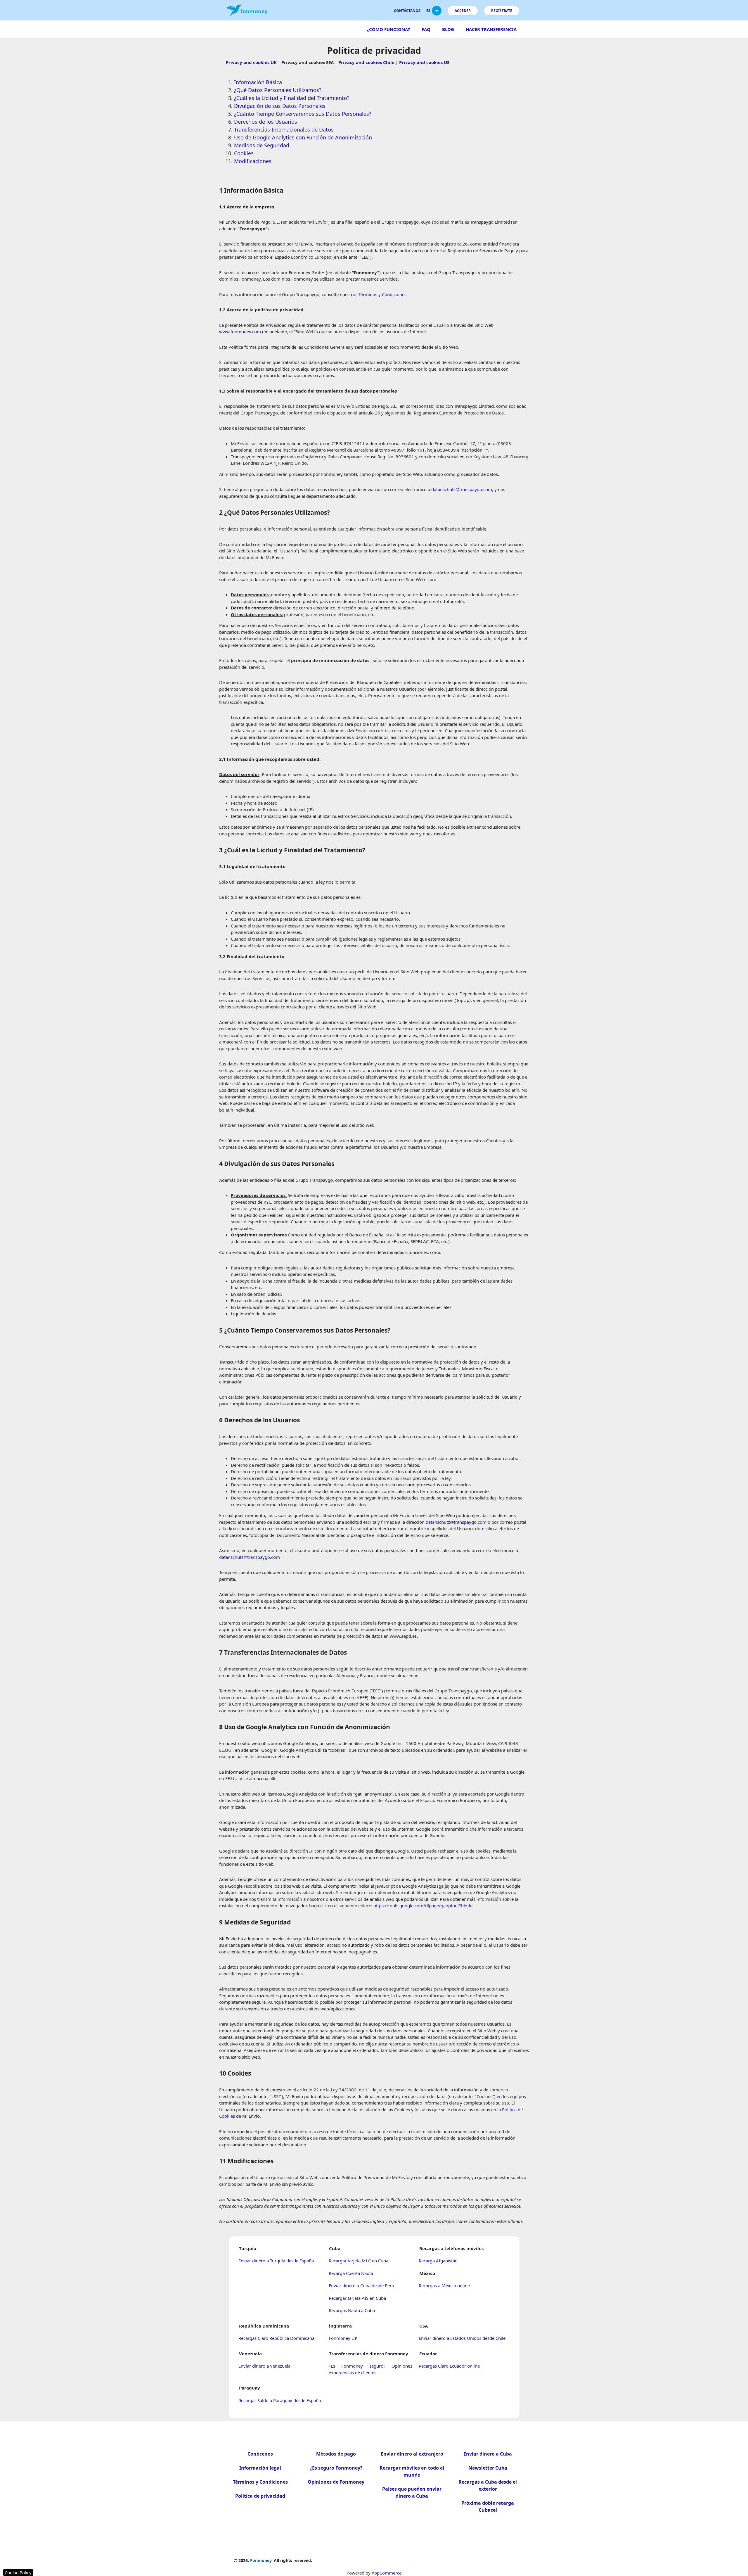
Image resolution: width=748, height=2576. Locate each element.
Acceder (463, 11)
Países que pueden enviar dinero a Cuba (412, 2492)
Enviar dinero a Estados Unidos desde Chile (462, 2338)
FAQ (426, 29)
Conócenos (260, 2454)
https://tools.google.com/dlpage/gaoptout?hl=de (423, 1905)
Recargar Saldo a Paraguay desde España (280, 2400)
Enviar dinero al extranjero (412, 2454)
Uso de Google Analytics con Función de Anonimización (303, 137)
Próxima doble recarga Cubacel (488, 2506)
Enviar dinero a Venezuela (264, 2366)
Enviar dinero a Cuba (488, 2454)
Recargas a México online (444, 2285)
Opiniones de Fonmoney (336, 2482)
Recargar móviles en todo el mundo (412, 2471)
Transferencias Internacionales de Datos (284, 129)
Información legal (260, 2468)
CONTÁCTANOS (407, 11)
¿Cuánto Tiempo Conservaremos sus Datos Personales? (303, 114)
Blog (448, 29)
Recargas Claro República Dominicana (276, 2338)
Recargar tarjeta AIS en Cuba (357, 2298)
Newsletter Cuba (488, 2468)
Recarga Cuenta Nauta (351, 2273)
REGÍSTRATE (502, 11)
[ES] (437, 13)
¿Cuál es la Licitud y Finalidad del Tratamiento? (292, 98)
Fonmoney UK (343, 2338)
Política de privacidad (260, 2496)
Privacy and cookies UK (251, 62)
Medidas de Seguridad (262, 145)
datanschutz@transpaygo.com (462, 489)
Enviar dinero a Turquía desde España (276, 2261)
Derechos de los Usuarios (266, 122)
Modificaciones (253, 161)
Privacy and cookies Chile (366, 62)
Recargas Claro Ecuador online (449, 2366)
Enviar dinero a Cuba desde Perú (361, 2285)
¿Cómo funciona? (388, 29)
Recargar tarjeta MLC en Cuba (359, 2261)
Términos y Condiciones (382, 294)
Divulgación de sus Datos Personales (280, 106)
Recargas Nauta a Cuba (352, 2310)
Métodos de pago (336, 2454)
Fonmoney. (261, 2560)
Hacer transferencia (491, 29)
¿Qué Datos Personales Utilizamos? (278, 90)
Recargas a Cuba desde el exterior (488, 2485)
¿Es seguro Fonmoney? (336, 2468)
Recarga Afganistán (438, 2261)
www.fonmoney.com (240, 331)
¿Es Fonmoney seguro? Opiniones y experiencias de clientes (375, 2369)
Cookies (244, 153)
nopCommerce (387, 2573)
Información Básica (258, 82)
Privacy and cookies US (424, 62)
